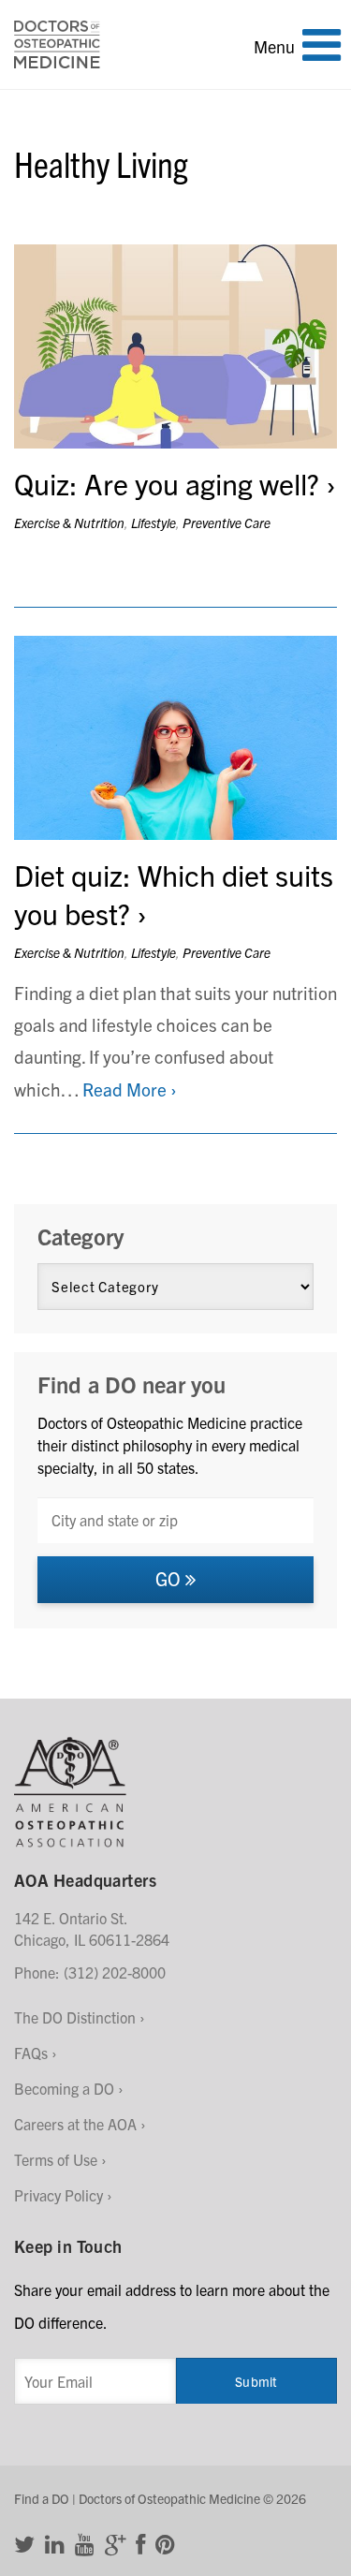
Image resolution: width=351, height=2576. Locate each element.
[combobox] (175, 1520)
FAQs (31, 2053)
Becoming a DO (64, 2088)
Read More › (130, 1089)
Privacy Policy (58, 2195)
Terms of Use (56, 2159)
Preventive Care (227, 523)
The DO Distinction (75, 2017)
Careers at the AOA (75, 2124)
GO (170, 1578)
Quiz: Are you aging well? (167, 483)
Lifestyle (154, 523)
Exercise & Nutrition (69, 523)
